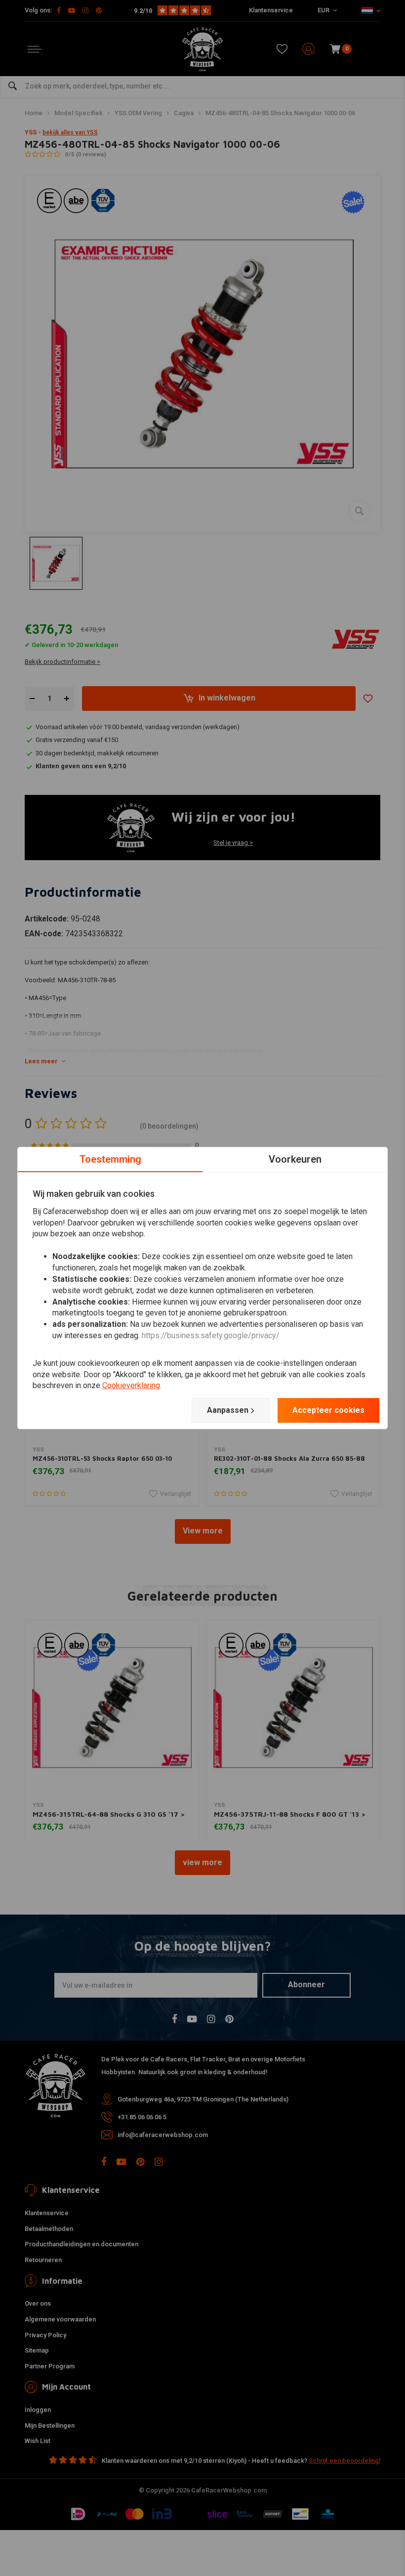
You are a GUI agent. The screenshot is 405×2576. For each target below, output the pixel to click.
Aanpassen (228, 1410)
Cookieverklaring (131, 1386)
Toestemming (110, 1159)
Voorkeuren (295, 1159)
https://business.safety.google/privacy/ (211, 1335)
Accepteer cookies (328, 1410)
